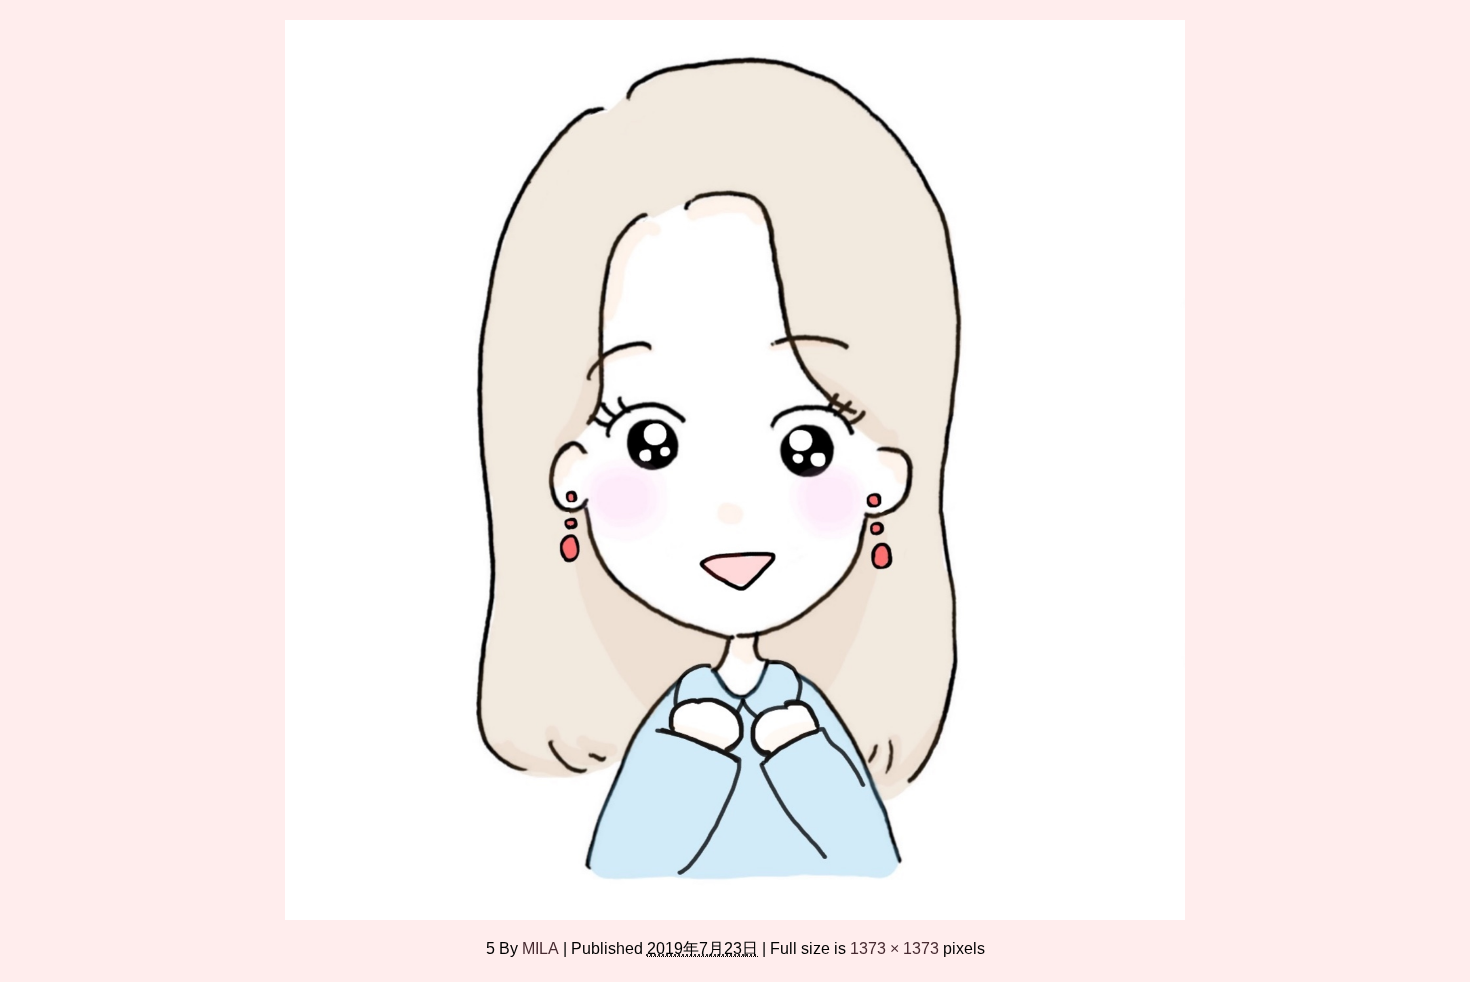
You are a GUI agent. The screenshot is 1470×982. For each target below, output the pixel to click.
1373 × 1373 (894, 948)
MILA (540, 948)
